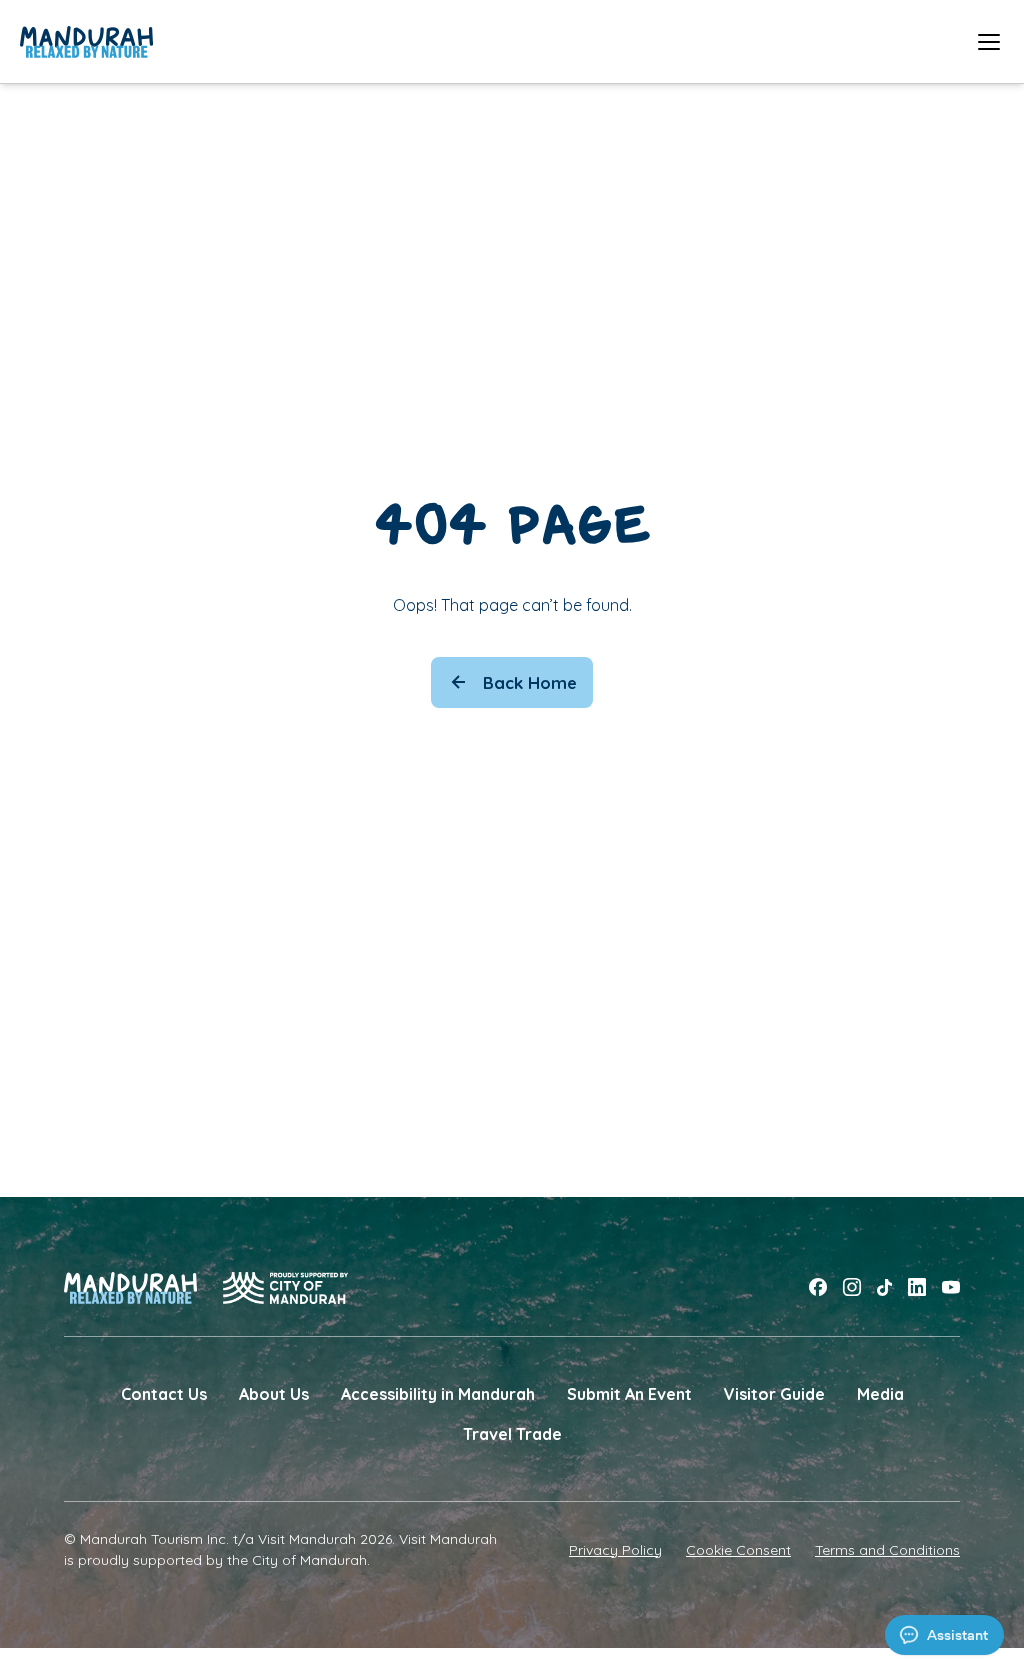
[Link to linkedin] (917, 1287)
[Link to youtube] (951, 1287)
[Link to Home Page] (86, 42)
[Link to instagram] (852, 1287)
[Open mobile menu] (989, 41)
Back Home (530, 682)
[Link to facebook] (818, 1287)
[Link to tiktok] (884, 1287)
